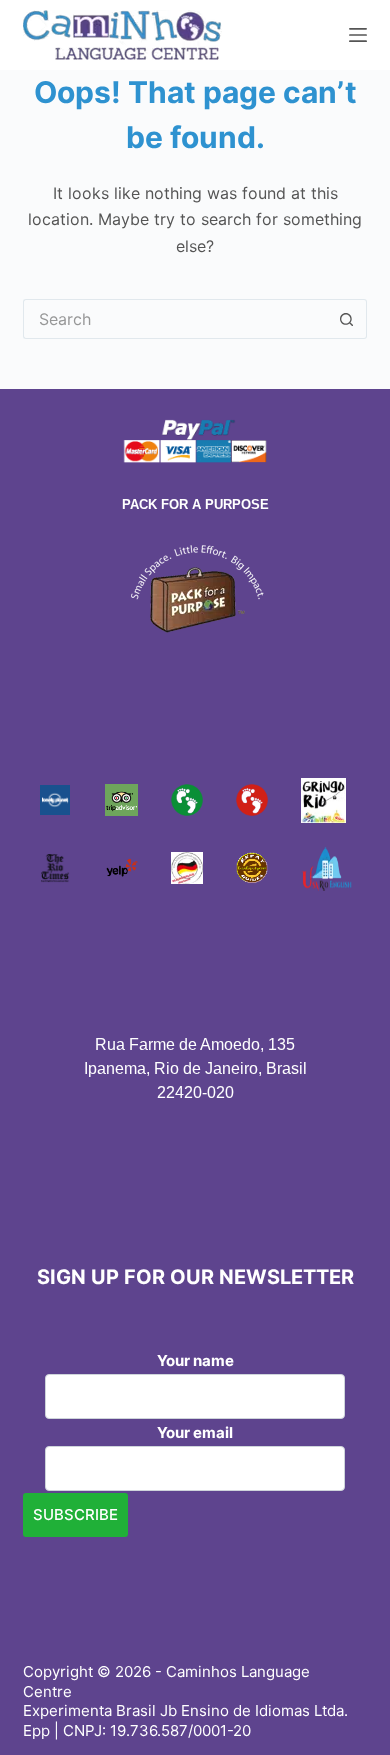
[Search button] (347, 319)
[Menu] (358, 35)
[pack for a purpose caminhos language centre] (195, 587)
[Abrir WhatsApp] (340, 1704)
